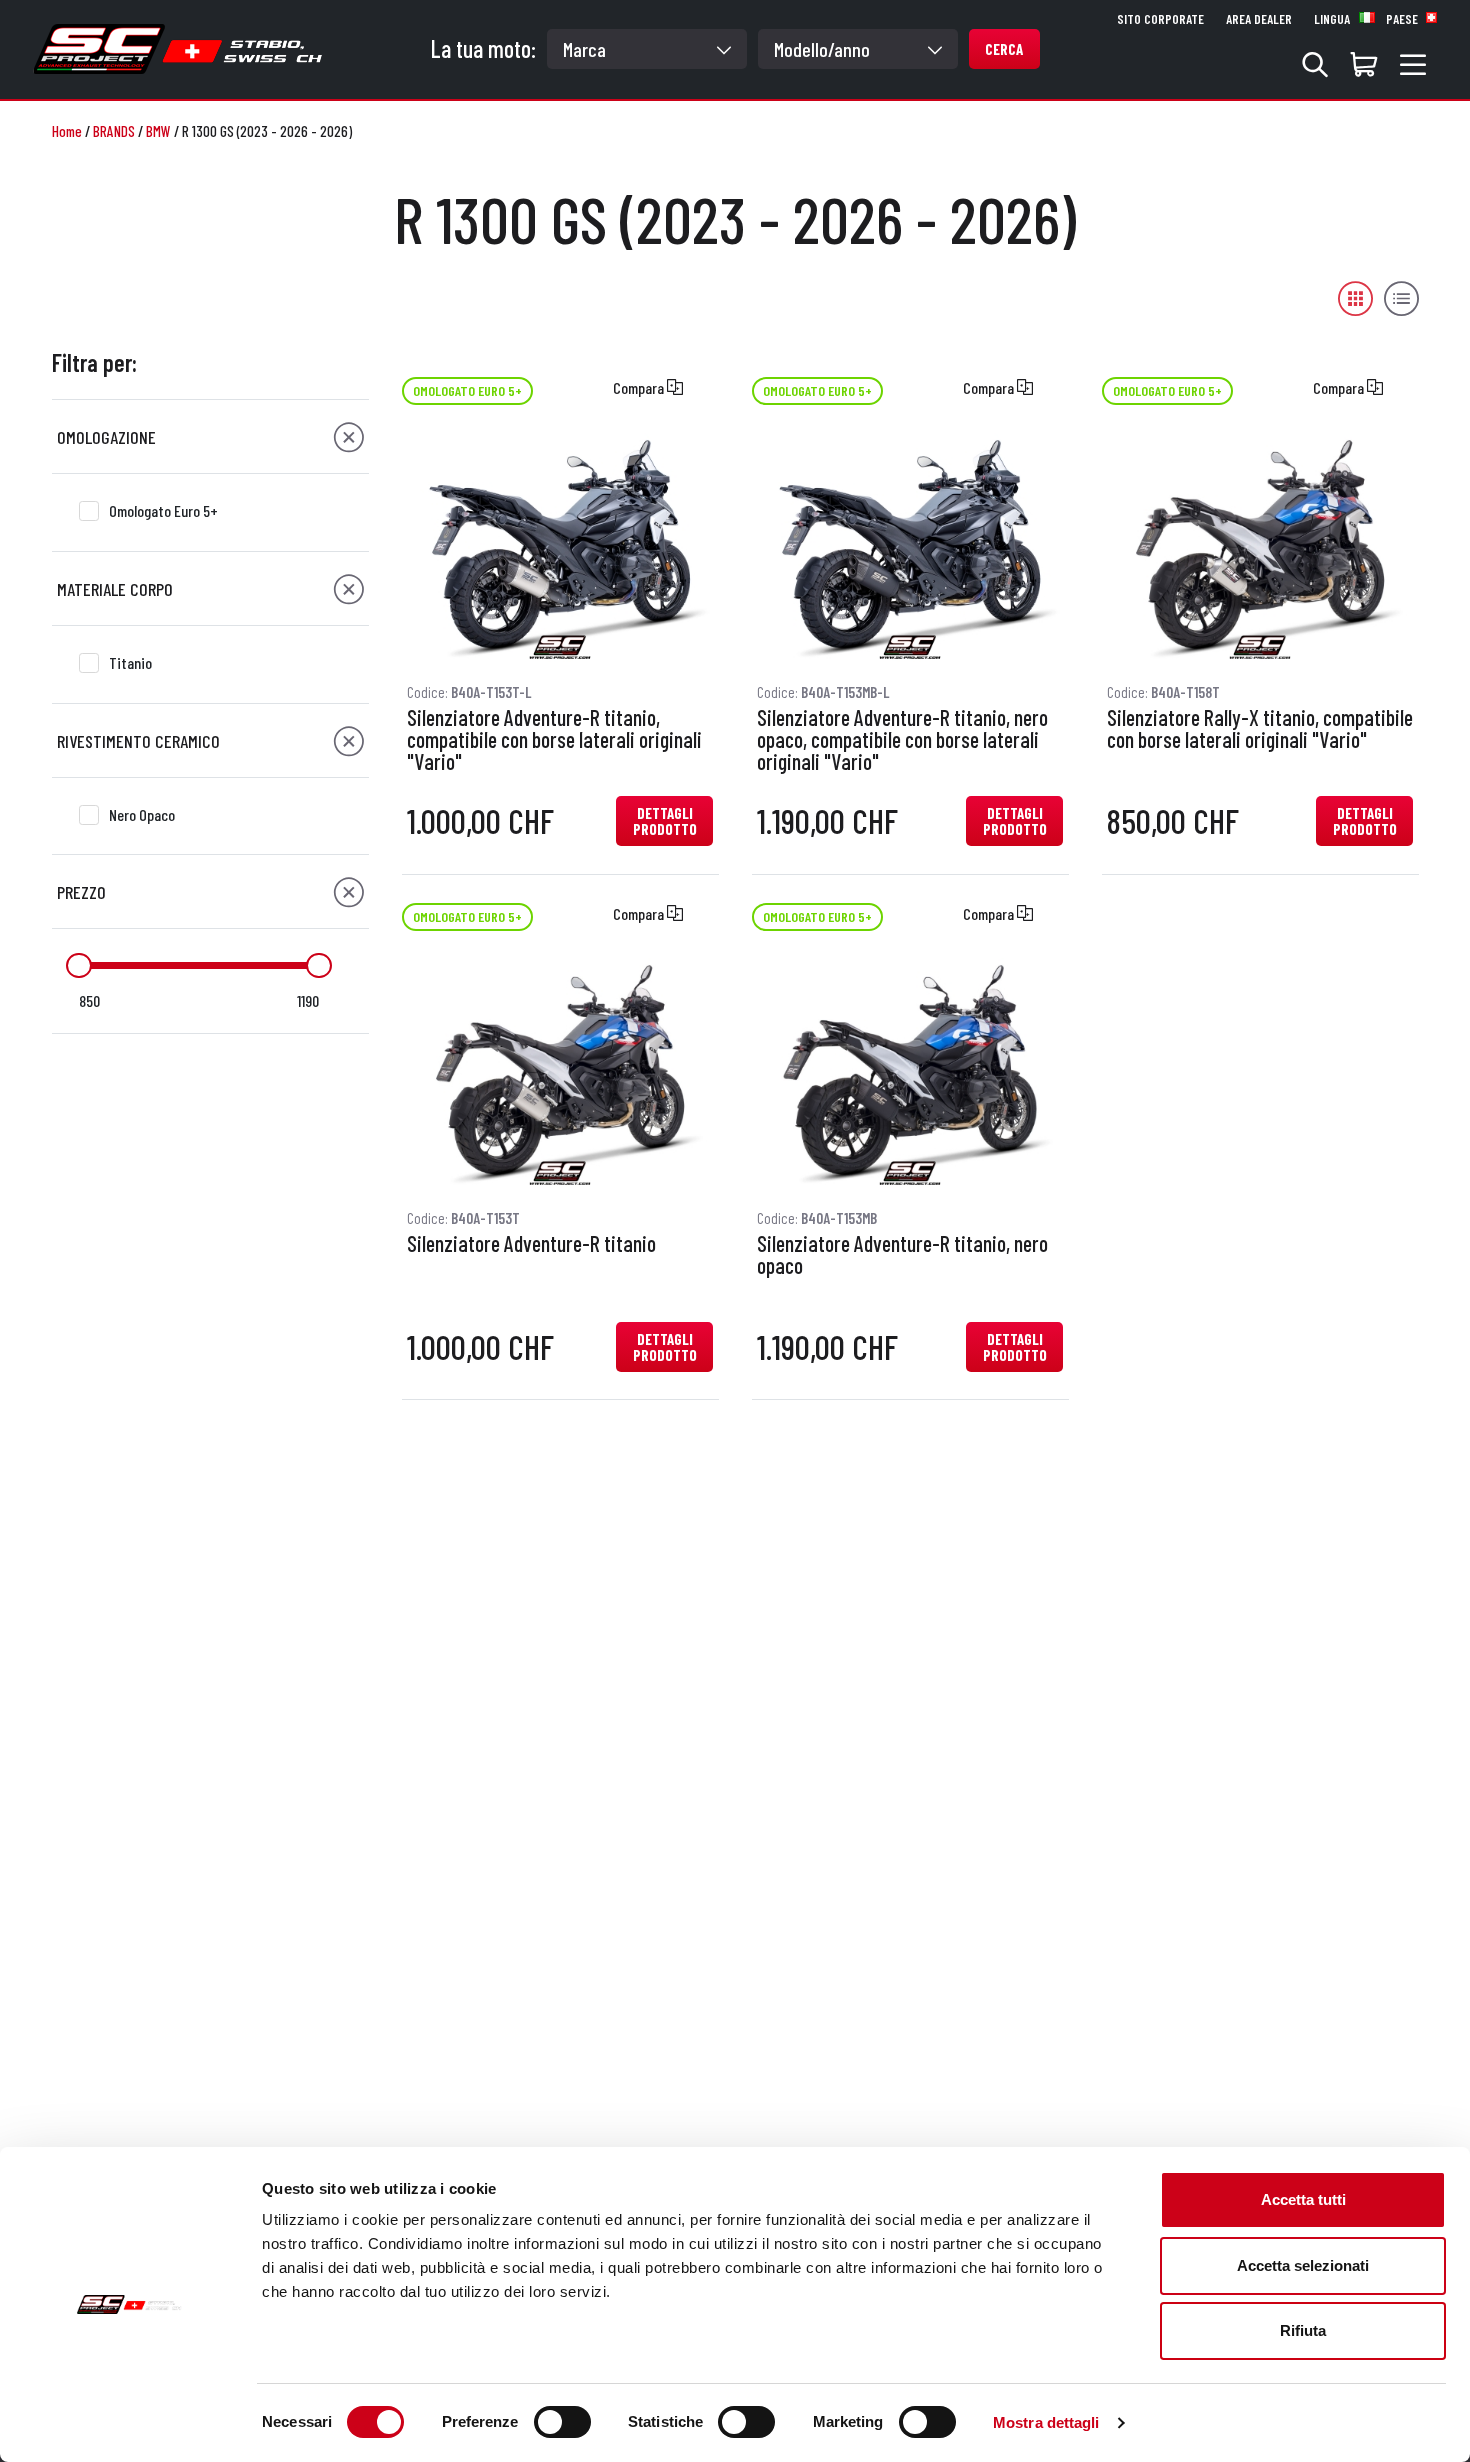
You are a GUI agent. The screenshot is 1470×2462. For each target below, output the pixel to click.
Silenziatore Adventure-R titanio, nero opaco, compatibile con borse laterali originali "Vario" (902, 740)
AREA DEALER (1259, 19)
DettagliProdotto (665, 821)
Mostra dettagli (1046, 2422)
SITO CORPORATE (1160, 19)
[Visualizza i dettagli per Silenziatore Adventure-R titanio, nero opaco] (910, 1073)
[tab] (210, 437)
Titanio (130, 662)
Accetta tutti (1303, 2199)
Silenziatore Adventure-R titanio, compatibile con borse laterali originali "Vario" (554, 740)
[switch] (562, 2422)
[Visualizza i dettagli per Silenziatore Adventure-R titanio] (560, 1073)
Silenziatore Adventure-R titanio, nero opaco (902, 1255)
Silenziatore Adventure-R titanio (531, 1244)
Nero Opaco (142, 814)
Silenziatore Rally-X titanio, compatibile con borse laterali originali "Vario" (1260, 729)
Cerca (1004, 49)
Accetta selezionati (1303, 2265)
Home (67, 131)
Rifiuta (1303, 2330)
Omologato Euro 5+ (163, 510)
